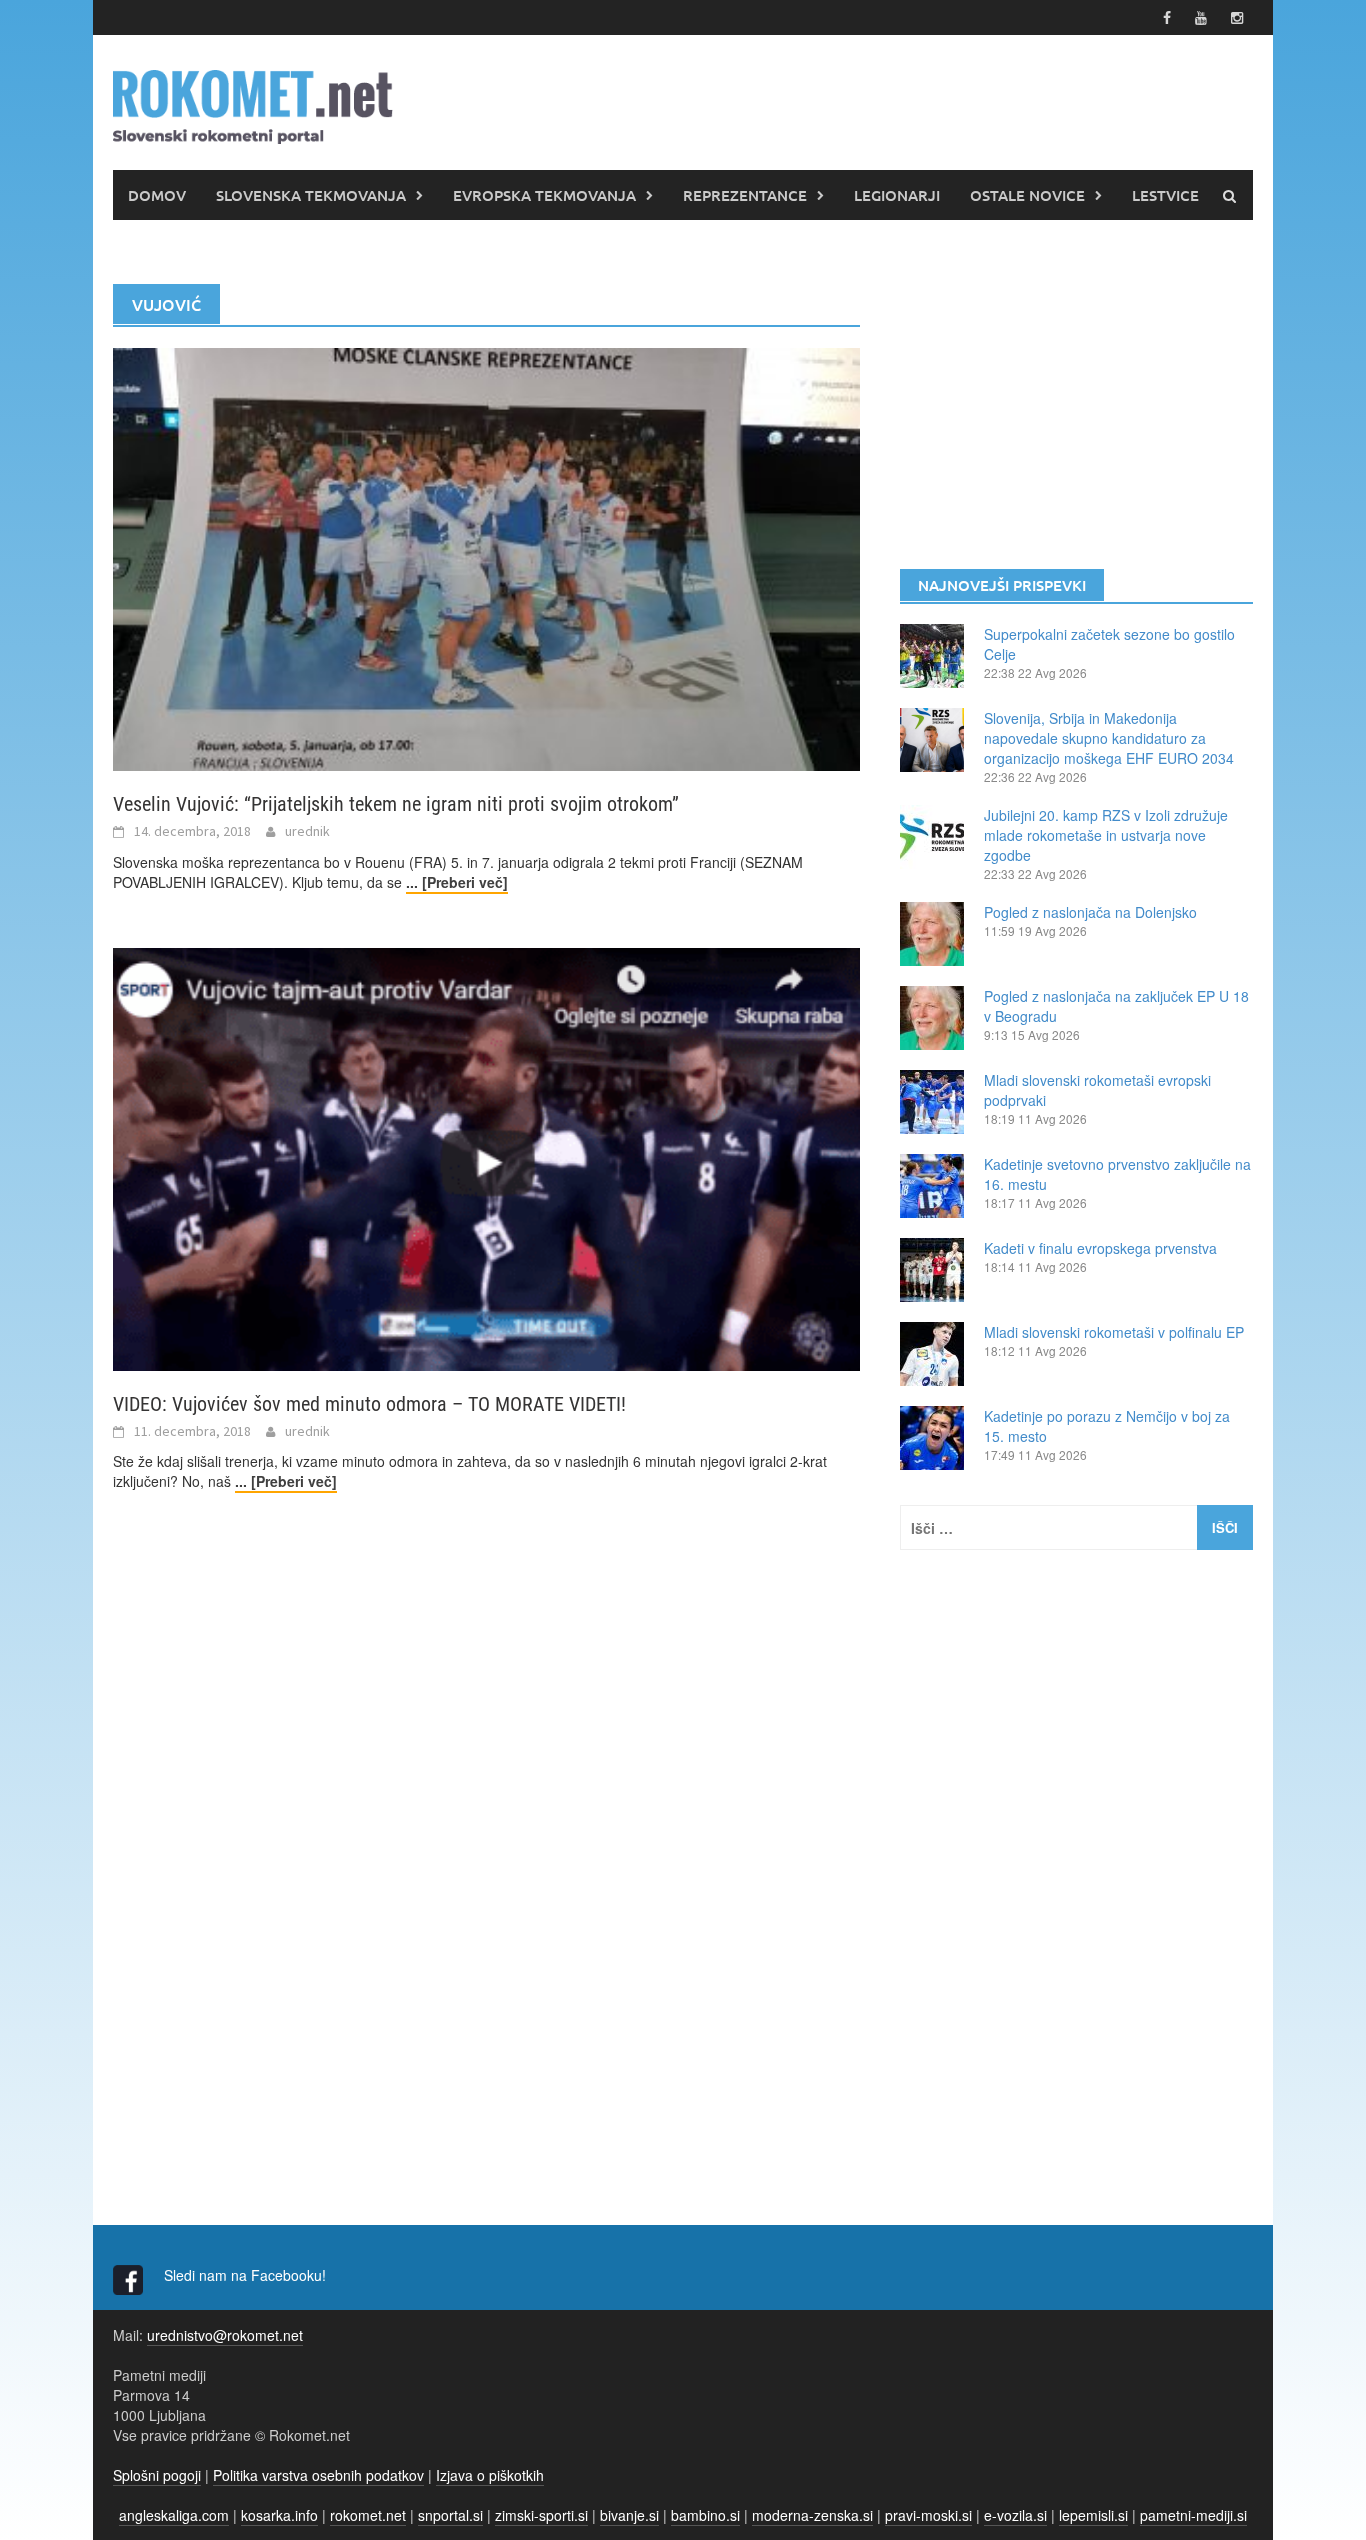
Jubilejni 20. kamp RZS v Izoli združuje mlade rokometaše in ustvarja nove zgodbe (1106, 835)
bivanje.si (629, 2515)
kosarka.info (279, 2515)
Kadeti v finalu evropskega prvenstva (1100, 1248)
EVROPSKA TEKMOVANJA (544, 195)
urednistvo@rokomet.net (225, 2335)
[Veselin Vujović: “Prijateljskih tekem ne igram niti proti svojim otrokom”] (486, 557)
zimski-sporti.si (541, 2515)
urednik (307, 831)
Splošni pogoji (157, 2475)
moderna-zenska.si (812, 2515)
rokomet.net (368, 2515)
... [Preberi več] (457, 882)
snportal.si (450, 2515)
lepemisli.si (1093, 2515)
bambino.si (705, 2515)
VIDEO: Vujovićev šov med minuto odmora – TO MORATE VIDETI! (369, 1404)
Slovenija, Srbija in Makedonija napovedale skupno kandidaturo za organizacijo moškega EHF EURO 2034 (1109, 738)
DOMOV (157, 195)
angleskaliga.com (174, 2515)
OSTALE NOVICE (1027, 195)
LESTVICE (1165, 195)
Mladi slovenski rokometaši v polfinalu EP (1114, 1332)
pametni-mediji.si (1193, 2515)
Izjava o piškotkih (490, 2475)
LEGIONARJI (897, 195)
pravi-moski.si (928, 2515)
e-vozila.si (1015, 2515)
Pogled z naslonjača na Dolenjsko (1090, 912)
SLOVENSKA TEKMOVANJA (311, 195)
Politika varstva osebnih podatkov (318, 2475)
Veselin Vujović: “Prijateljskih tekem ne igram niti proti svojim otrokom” (396, 804)
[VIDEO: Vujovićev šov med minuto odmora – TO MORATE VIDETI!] (486, 1157)
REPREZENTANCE (745, 195)
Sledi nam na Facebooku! (247, 2275)
